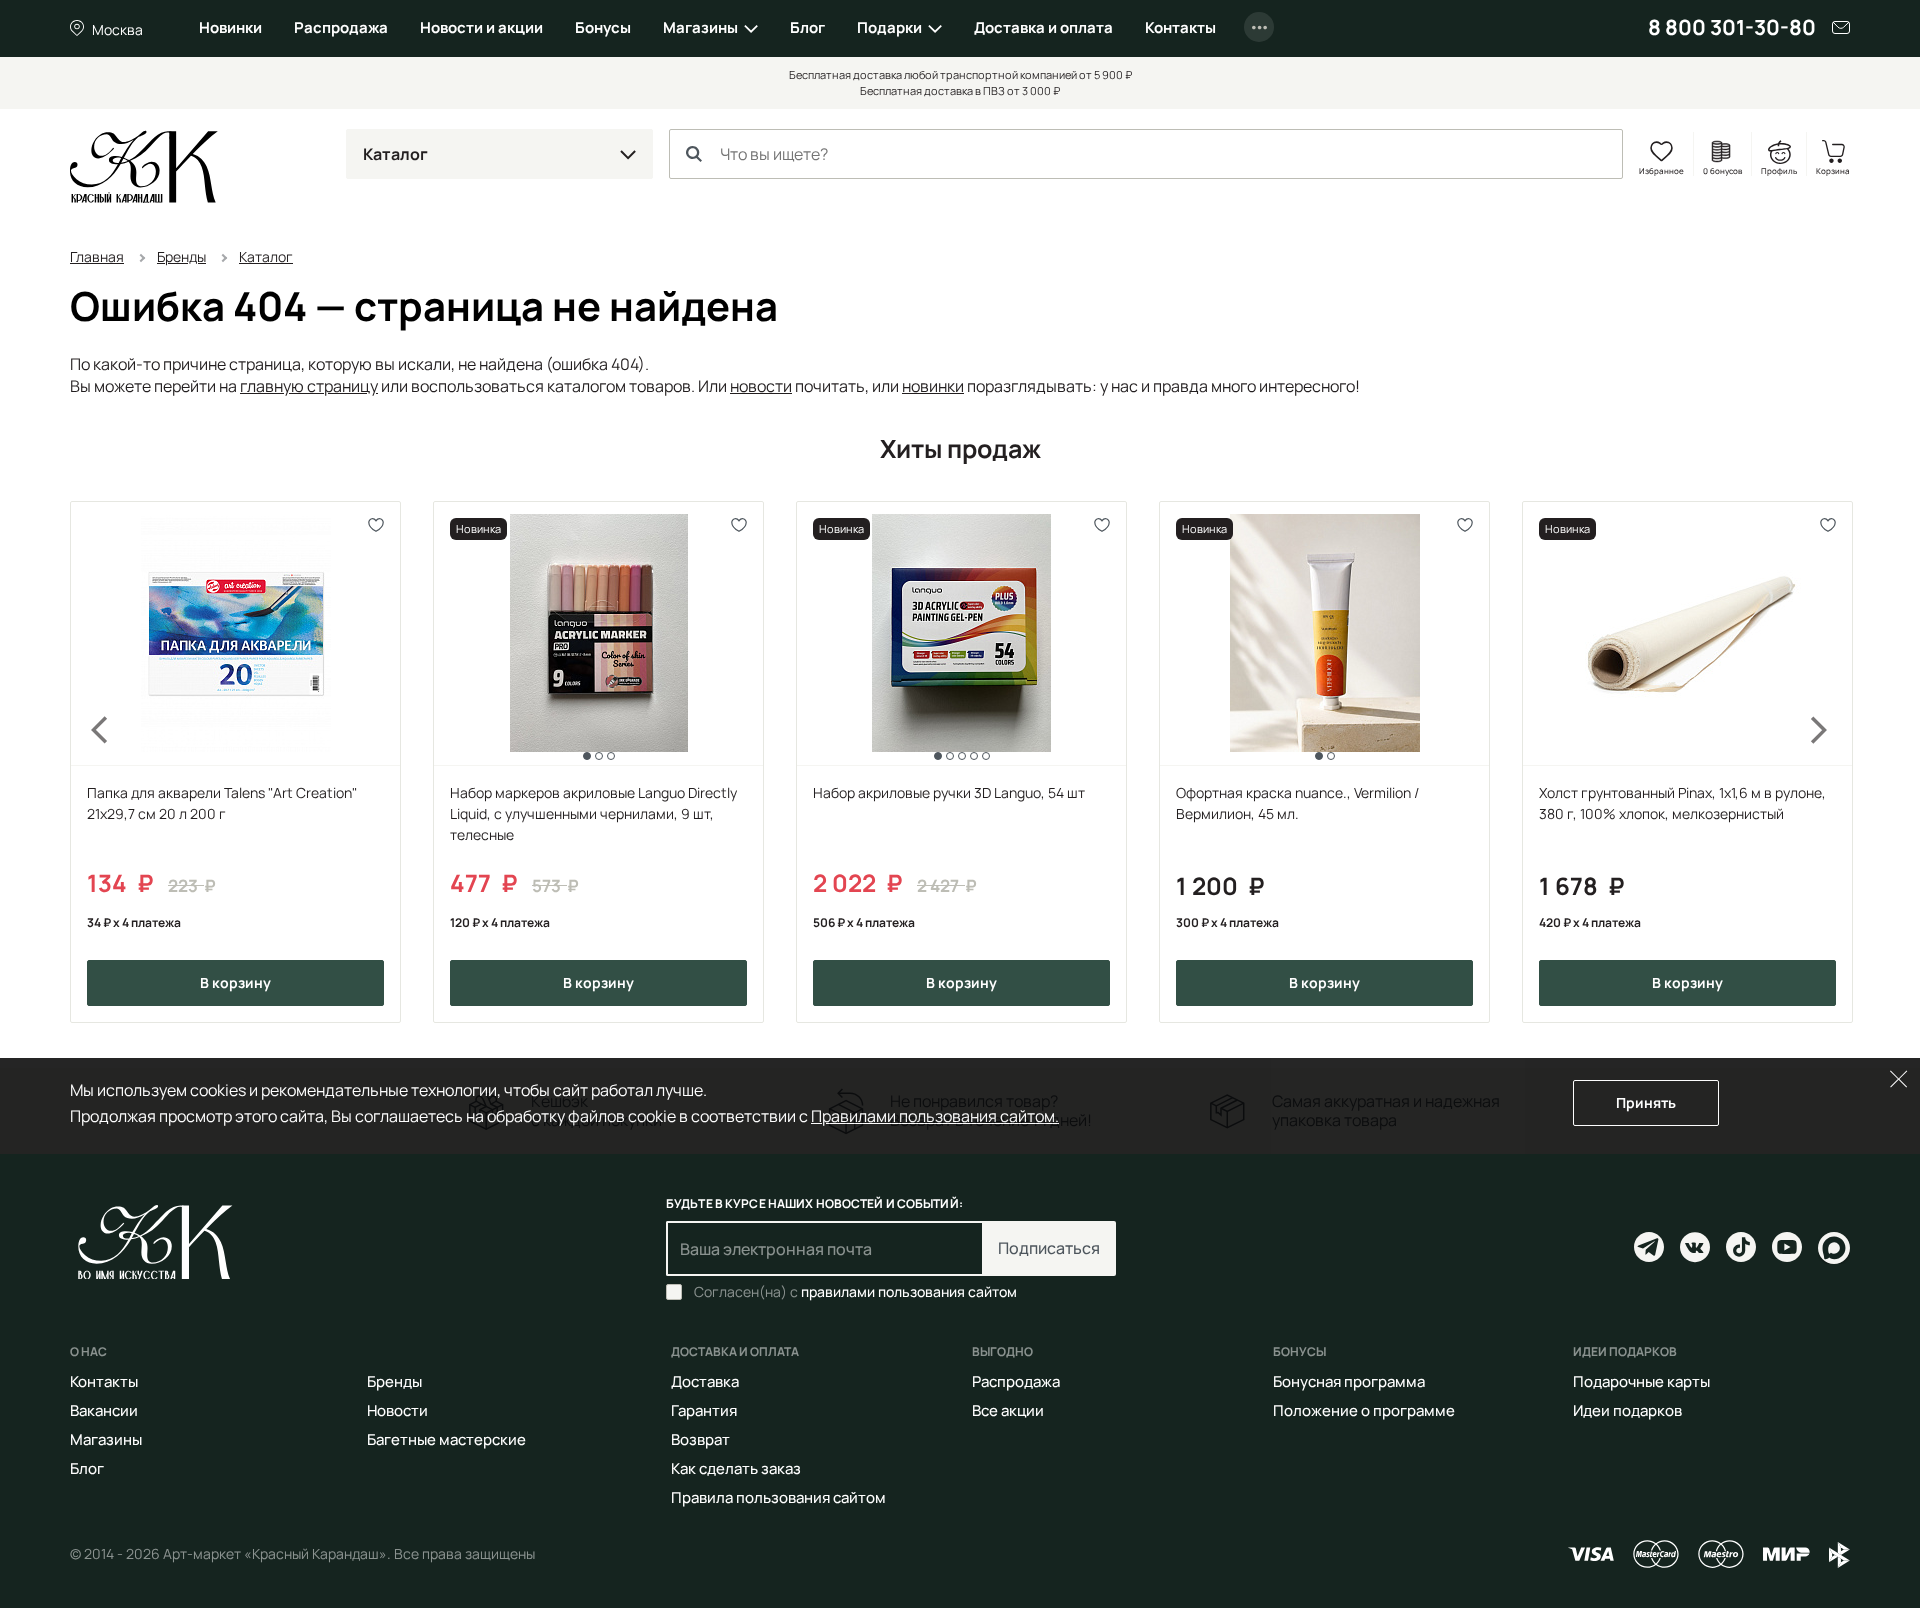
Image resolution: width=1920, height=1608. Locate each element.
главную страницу (309, 386)
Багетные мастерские (446, 1439)
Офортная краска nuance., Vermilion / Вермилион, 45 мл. (1297, 803)
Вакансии (104, 1410)
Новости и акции (481, 27)
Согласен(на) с (855, 1292)
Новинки (230, 27)
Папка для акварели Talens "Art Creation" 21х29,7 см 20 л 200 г (222, 803)
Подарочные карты (1641, 1381)
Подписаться (1049, 1248)
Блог (807, 27)
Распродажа (341, 27)
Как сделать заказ (736, 1468)
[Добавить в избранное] (376, 525)
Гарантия (704, 1410)
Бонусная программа (1349, 1381)
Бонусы (603, 27)
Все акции (1008, 1410)
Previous (88, 762)
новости (761, 386)
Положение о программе (1364, 1410)
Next (1832, 762)
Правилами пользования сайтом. (935, 1116)
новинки (933, 386)
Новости (397, 1410)
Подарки (889, 27)
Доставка (705, 1381)
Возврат (700, 1439)
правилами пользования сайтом (909, 1291)
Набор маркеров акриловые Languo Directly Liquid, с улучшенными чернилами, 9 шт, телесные (593, 813)
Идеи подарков (1627, 1410)
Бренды (394, 1381)
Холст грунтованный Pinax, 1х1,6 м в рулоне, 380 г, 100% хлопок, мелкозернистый (1682, 803)
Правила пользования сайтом (778, 1497)
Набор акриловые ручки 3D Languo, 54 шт (949, 792)
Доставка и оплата (1043, 27)
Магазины (700, 27)
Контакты (1180, 27)
